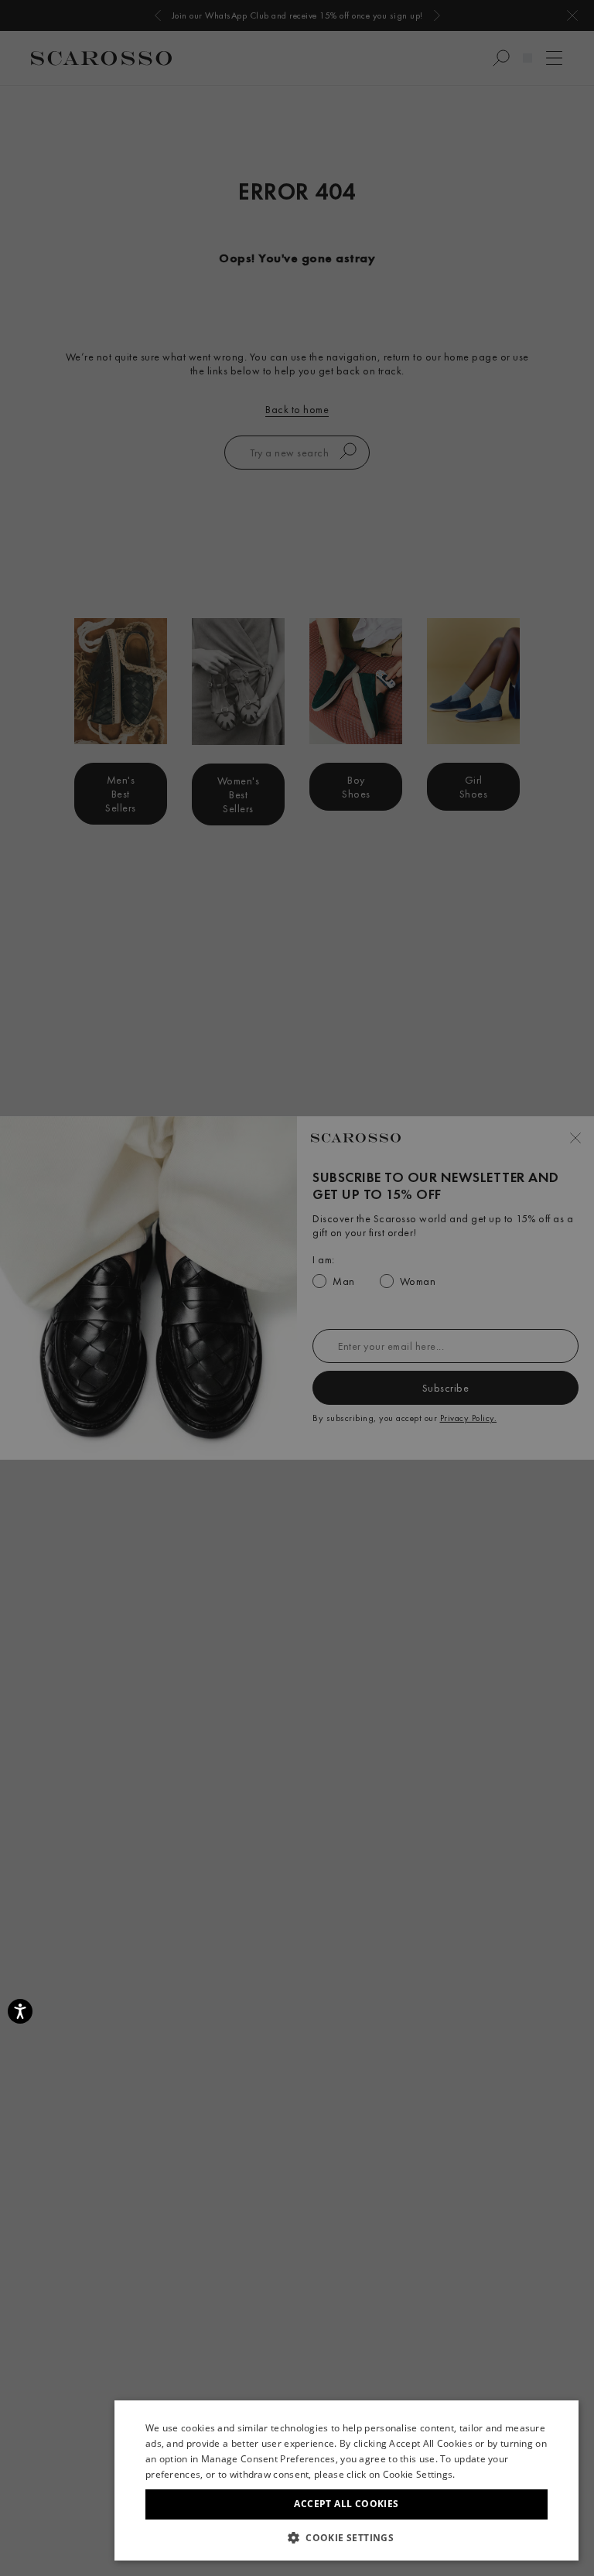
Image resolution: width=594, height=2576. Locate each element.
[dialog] (297, 1288)
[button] (346, 2537)
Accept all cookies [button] (346, 2504)
